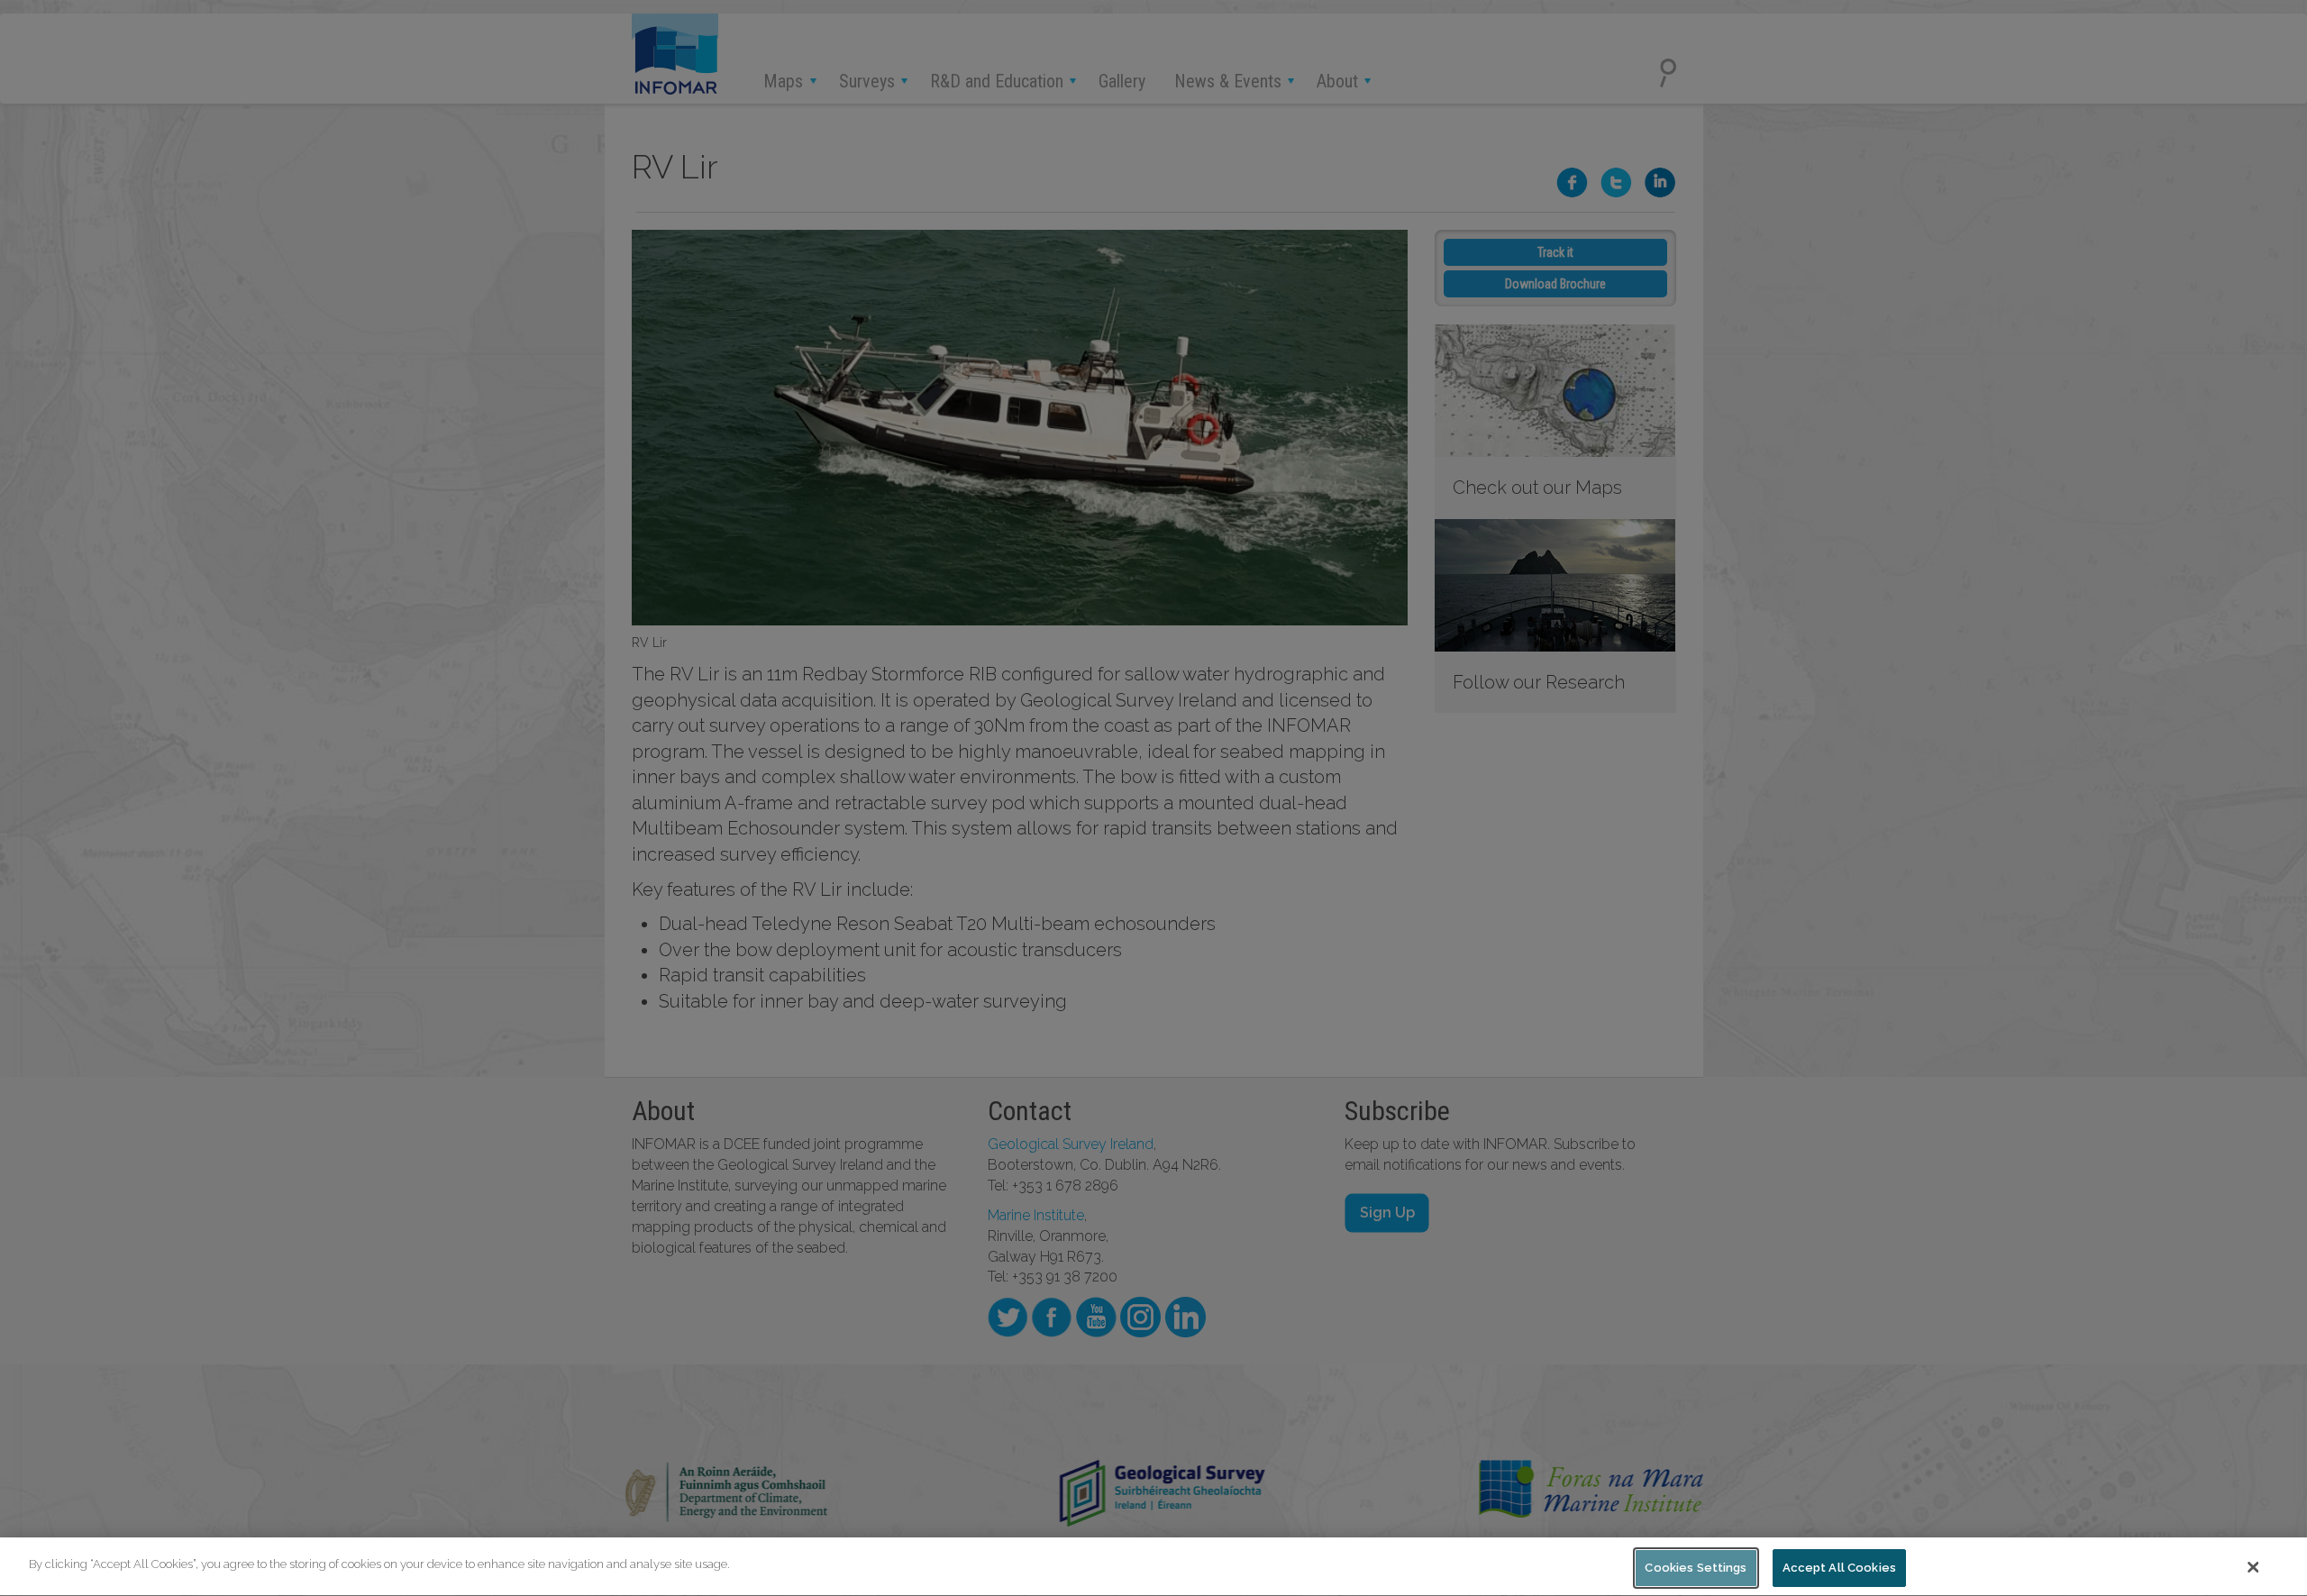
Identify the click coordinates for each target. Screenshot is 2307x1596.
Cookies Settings (1696, 1568)
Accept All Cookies (1839, 1568)
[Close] (2254, 1567)
